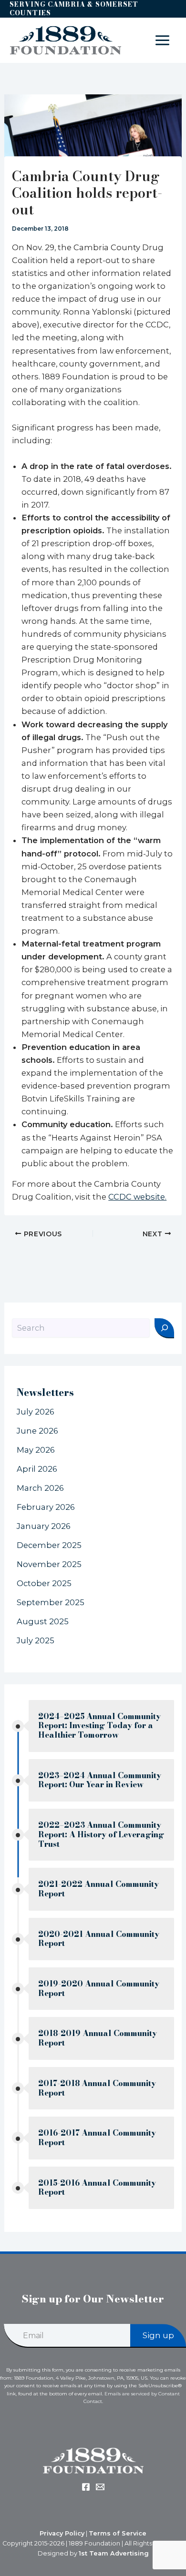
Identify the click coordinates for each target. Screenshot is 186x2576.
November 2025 (49, 1564)
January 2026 (44, 1526)
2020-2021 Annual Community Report (99, 1939)
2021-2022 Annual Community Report (98, 1889)
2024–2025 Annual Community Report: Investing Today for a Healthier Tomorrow (99, 1726)
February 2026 (46, 1507)
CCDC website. (137, 1197)
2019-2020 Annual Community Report (99, 1989)
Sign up (158, 2335)
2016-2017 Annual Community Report (97, 2138)
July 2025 (36, 1640)
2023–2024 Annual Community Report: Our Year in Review (100, 1780)
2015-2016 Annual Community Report (97, 2188)
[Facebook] (86, 2487)
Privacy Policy (62, 2533)
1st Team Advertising (114, 2553)
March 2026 (40, 1488)
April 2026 (37, 1469)
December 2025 (49, 1545)
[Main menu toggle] (162, 41)
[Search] (164, 1328)
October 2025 (44, 1583)
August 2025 (43, 1621)
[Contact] (100, 2487)
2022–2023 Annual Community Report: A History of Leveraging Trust (101, 1834)
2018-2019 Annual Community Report (98, 2038)
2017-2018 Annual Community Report (97, 2088)
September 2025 (51, 1602)
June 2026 (37, 1431)
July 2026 (36, 1412)
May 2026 (36, 1450)
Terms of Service (118, 2533)
